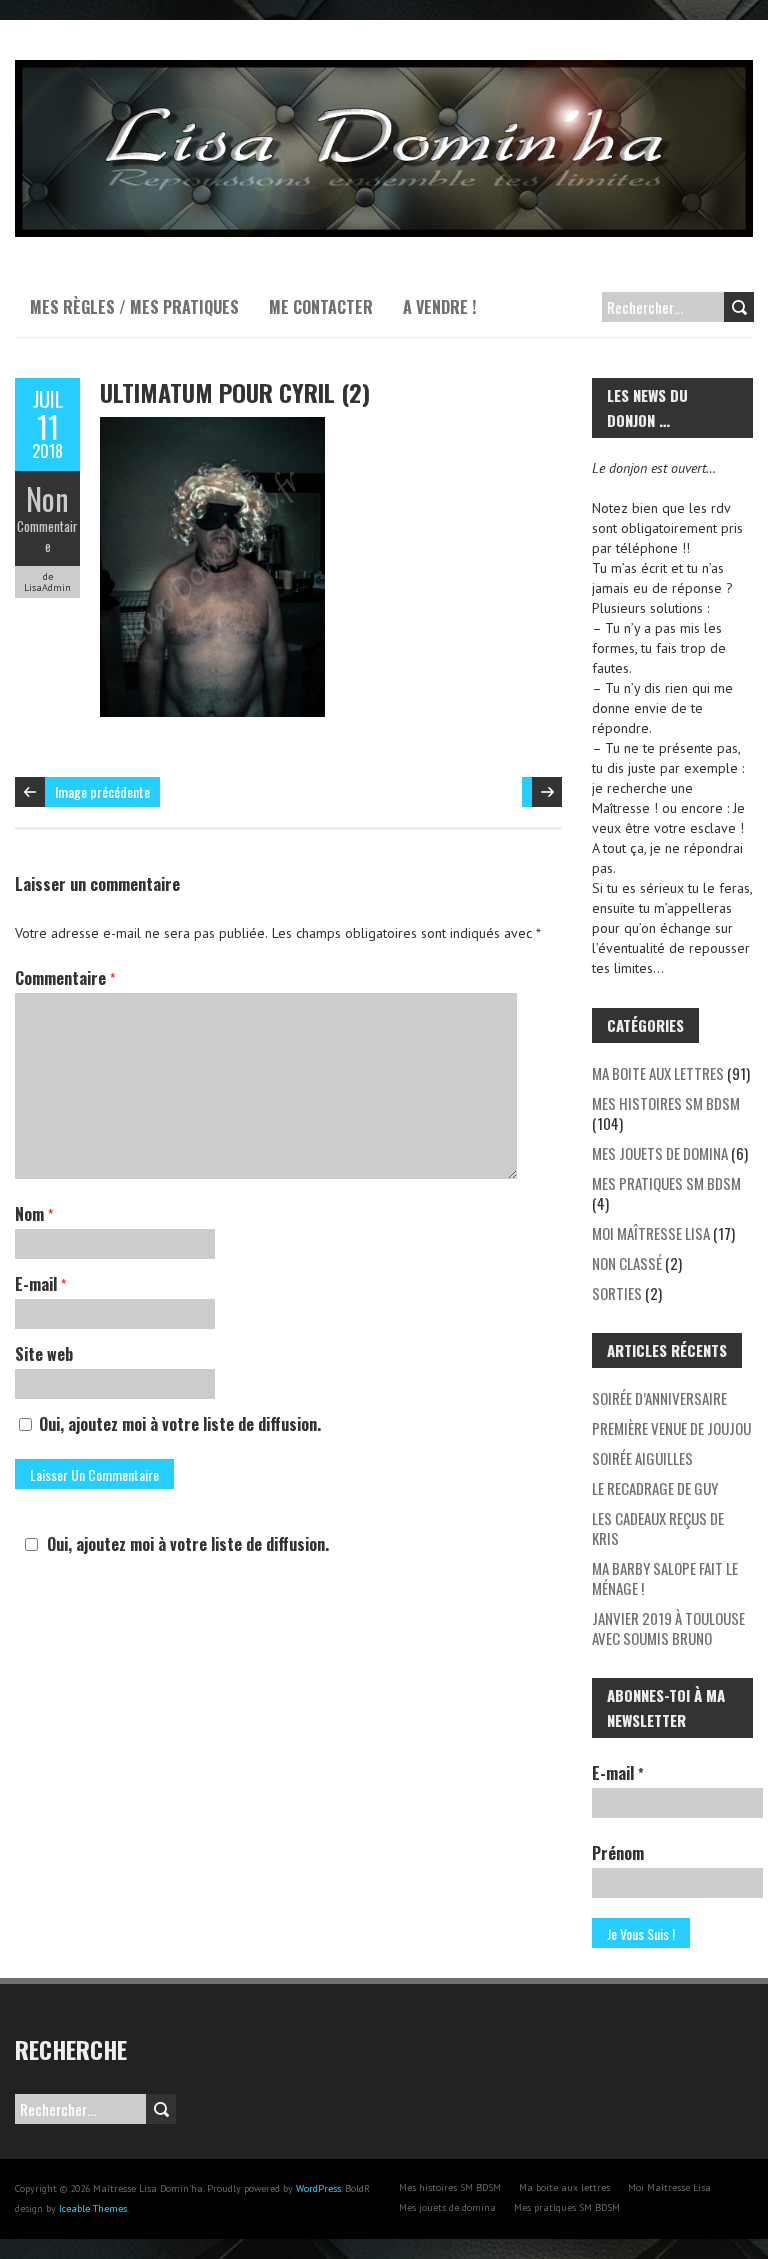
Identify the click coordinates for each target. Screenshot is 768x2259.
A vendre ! (439, 307)
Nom (34, 1214)
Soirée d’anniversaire (659, 1398)
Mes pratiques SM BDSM (666, 1183)
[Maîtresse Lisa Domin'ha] (384, 70)
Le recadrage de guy (655, 1488)
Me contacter (321, 307)
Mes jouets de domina (660, 1153)
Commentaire (47, 536)
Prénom (618, 1853)
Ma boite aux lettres (658, 1073)
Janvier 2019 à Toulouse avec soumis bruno (668, 1628)
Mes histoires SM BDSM (666, 1103)
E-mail (40, 1284)
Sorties (617, 1293)
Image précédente (102, 791)
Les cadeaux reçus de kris (658, 1528)
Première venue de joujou (671, 1428)
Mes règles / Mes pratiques (134, 307)
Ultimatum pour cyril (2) (235, 392)
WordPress (318, 2188)
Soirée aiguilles (642, 1458)
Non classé (627, 1263)
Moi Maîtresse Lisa (651, 1233)
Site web (44, 1354)
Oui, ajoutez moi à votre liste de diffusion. (178, 1424)
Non (47, 498)
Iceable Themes (93, 2208)
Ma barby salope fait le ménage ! (665, 1578)
